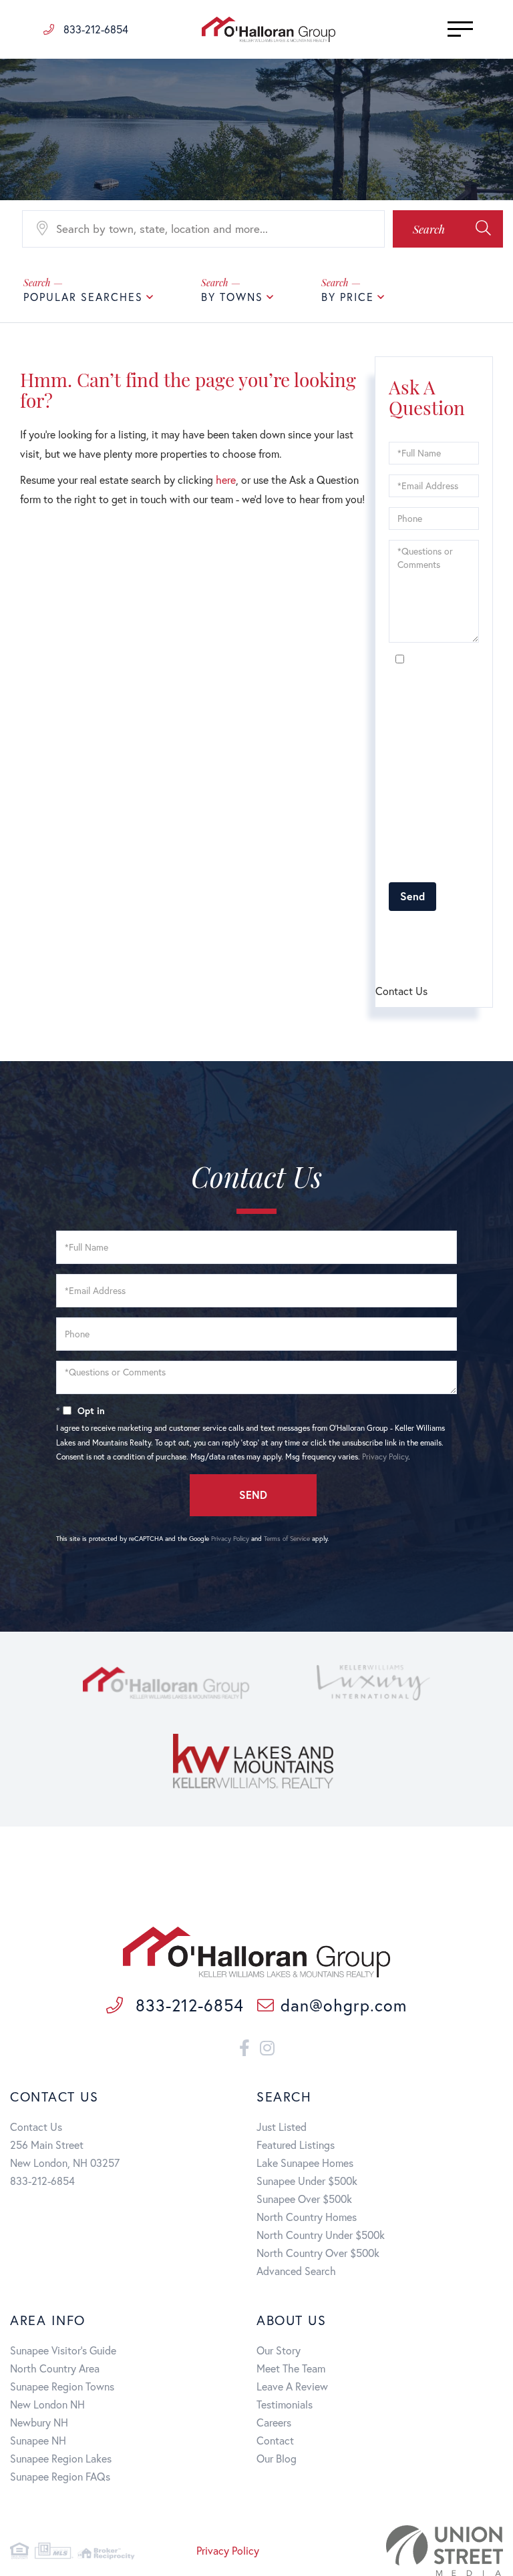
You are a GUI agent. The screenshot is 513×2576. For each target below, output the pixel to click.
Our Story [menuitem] (279, 2350)
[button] (448, 229)
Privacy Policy (436, 865)
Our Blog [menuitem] (277, 2458)
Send (412, 896)
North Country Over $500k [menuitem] (318, 2253)
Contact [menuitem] (275, 2440)
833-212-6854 (95, 29)
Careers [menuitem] (274, 2422)
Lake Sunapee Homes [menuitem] (305, 2163)
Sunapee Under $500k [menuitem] (307, 2181)
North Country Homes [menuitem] (307, 2217)
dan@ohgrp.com (343, 2005)
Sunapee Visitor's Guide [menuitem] (63, 2350)
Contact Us (36, 2127)
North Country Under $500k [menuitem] (321, 2235)
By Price (348, 297)
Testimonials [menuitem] (285, 2404)
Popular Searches (83, 297)
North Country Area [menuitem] (55, 2368)
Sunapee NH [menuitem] (38, 2440)
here (226, 479)
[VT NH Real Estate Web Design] (426, 2551)
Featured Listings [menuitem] (296, 2145)
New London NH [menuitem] (47, 2404)
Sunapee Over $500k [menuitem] (304, 2199)
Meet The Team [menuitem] (291, 2368)
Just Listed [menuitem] (282, 2127)
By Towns (232, 297)
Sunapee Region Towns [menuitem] (62, 2386)
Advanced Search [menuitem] (296, 2271)
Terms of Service (287, 1539)
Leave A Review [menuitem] (292, 2386)
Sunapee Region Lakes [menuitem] (61, 2458)
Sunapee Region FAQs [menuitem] (60, 2476)
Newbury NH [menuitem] (39, 2422)
